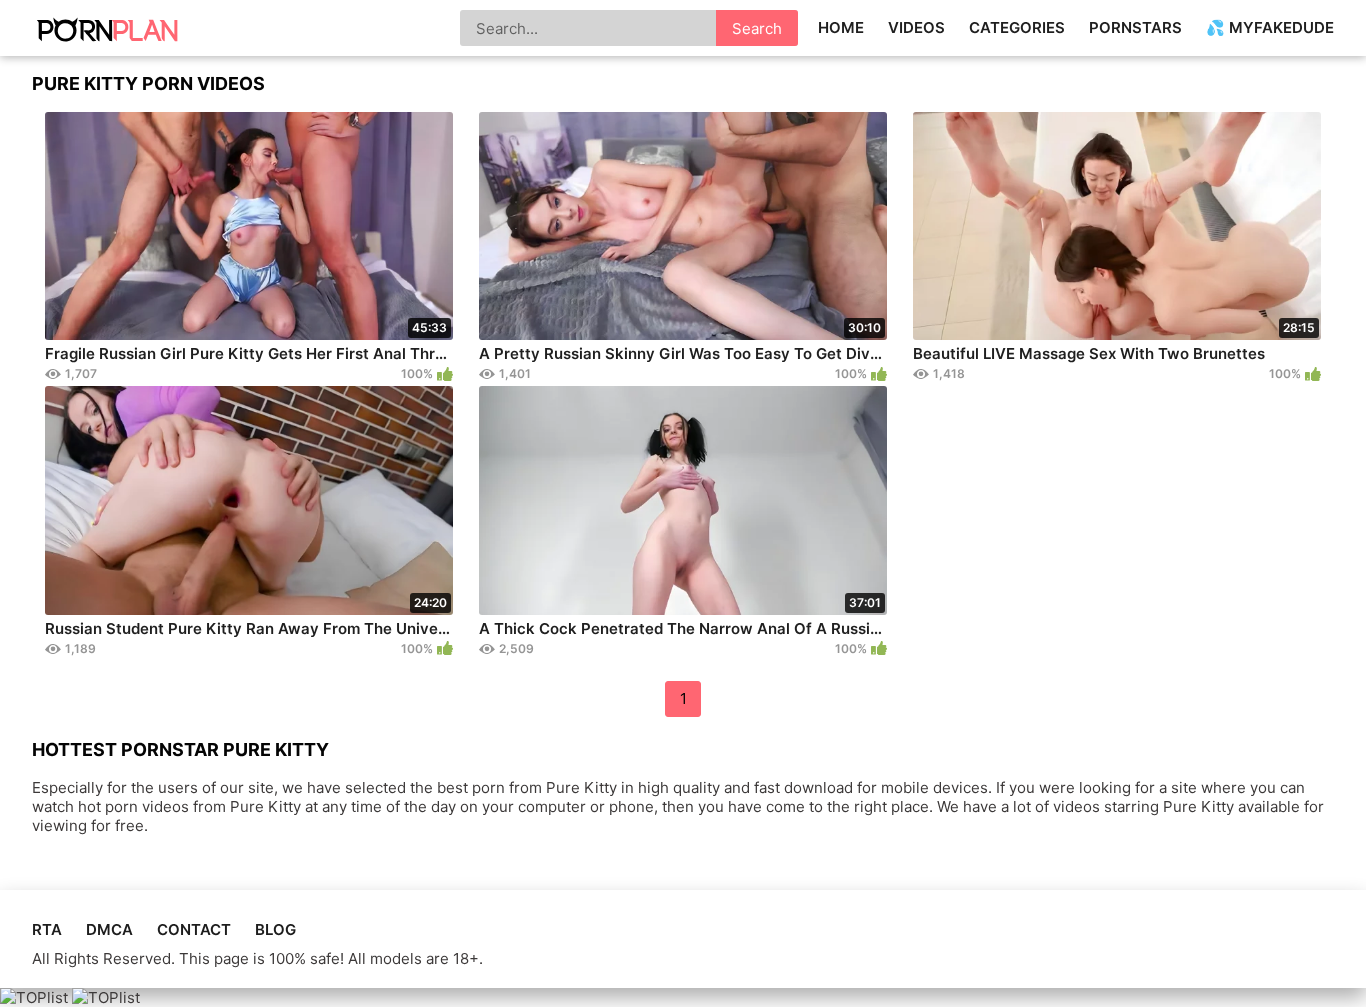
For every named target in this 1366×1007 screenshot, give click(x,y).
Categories (1017, 27)
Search (757, 28)
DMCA (109, 929)
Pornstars (1135, 27)
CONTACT (194, 929)
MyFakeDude (1281, 27)
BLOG (275, 929)
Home (841, 27)
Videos (916, 27)
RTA (47, 929)
